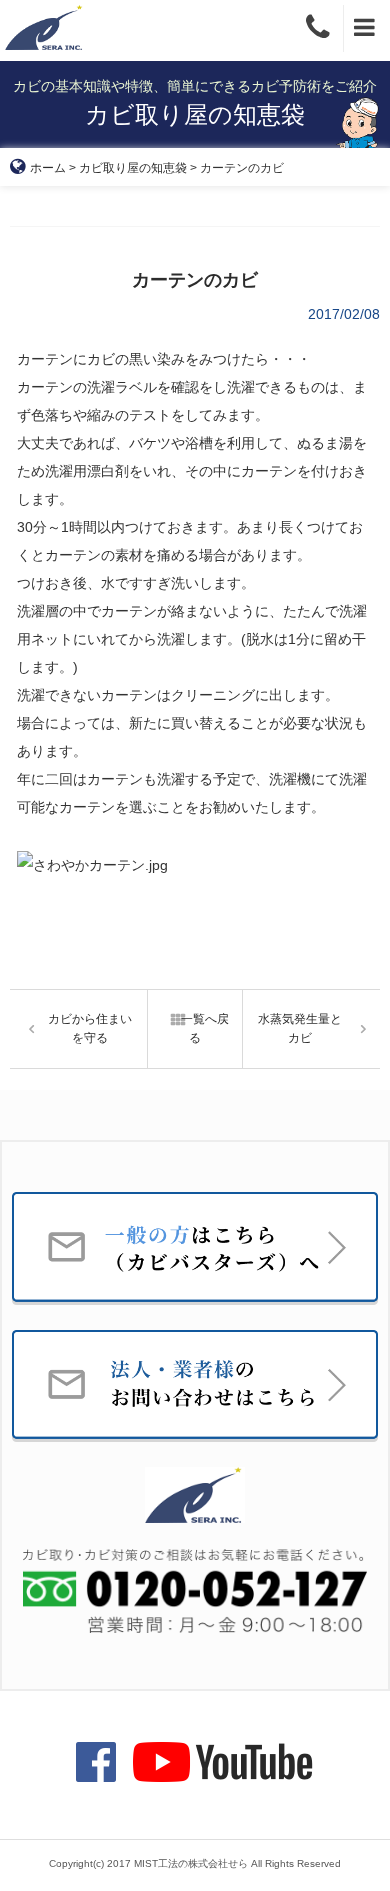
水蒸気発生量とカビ (300, 1028)
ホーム (48, 168)
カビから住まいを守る (90, 1028)
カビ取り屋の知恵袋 (133, 168)
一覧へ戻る (205, 1028)
